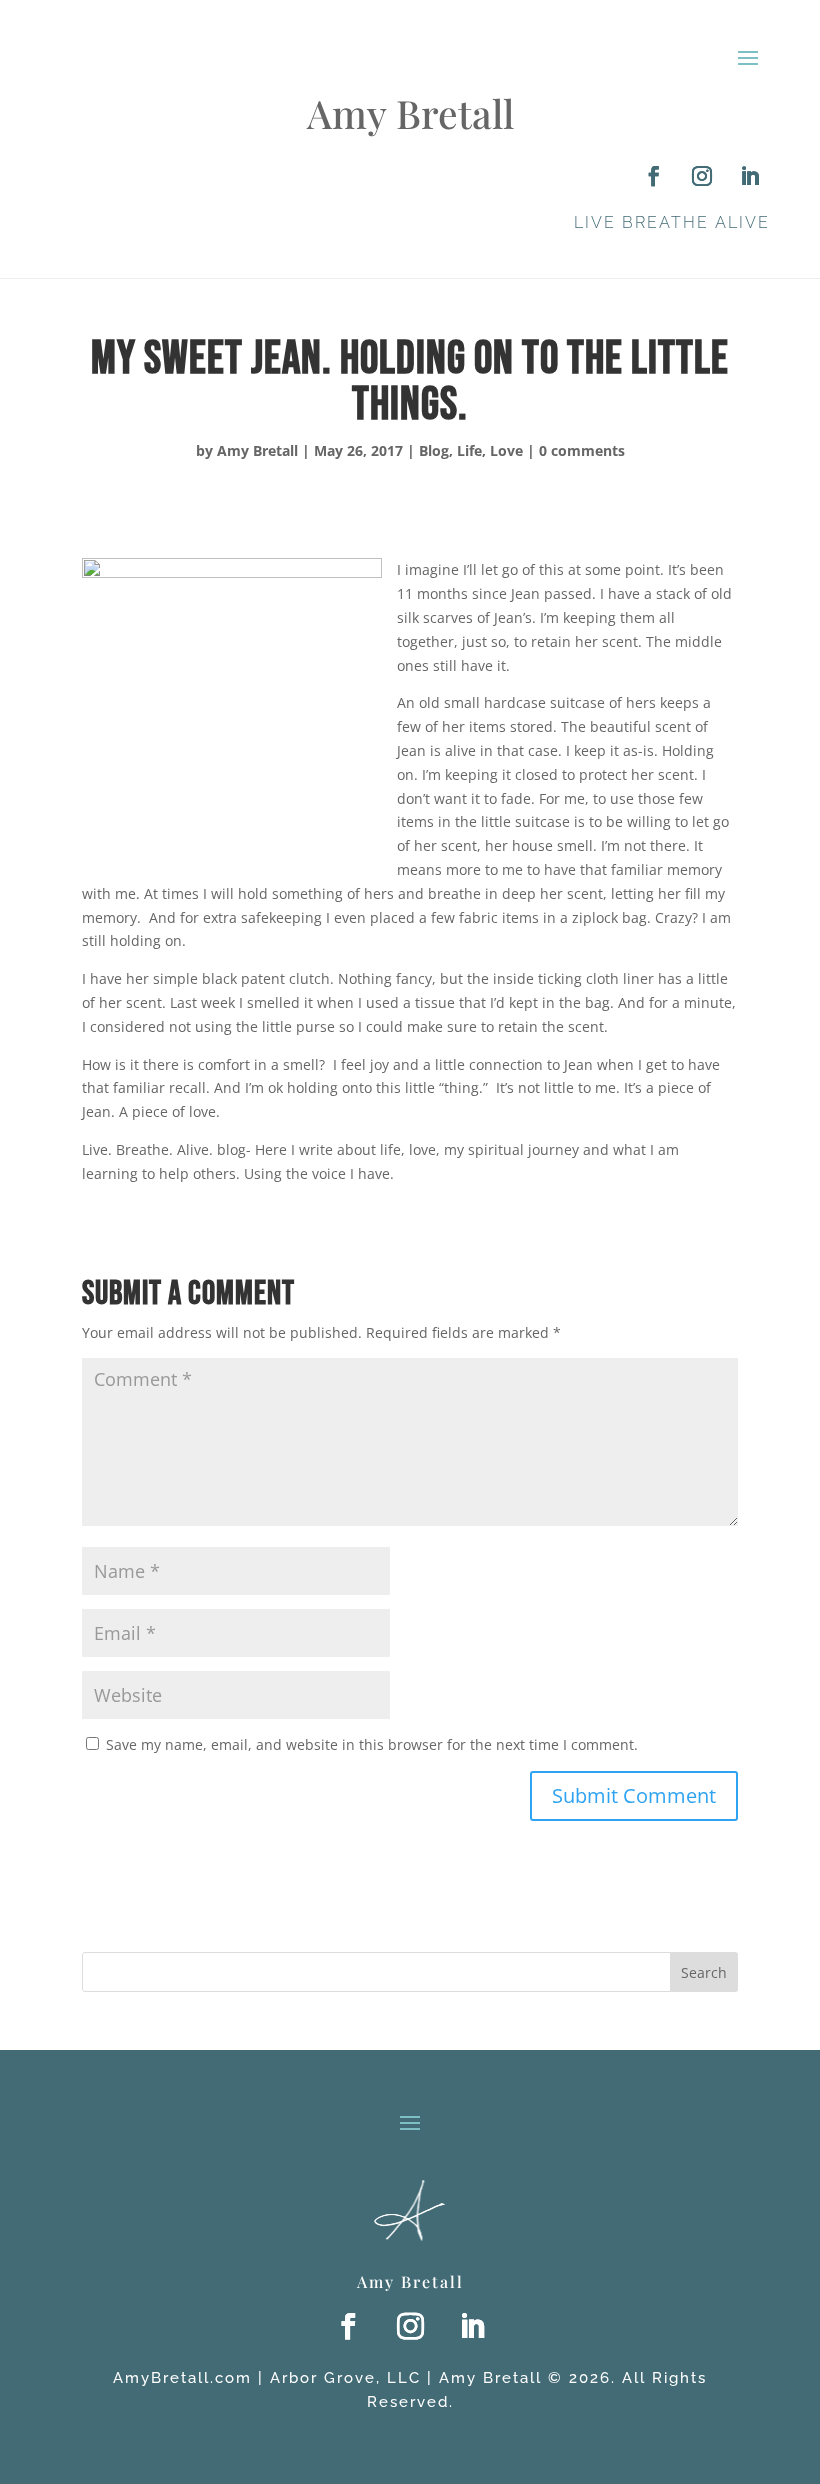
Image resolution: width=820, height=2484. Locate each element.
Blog (434, 450)
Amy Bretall (257, 450)
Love (506, 450)
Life (469, 450)
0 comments (582, 450)
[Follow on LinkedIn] (750, 176)
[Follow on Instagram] (702, 176)
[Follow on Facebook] (654, 176)
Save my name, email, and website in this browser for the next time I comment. (372, 1744)
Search (704, 1972)
